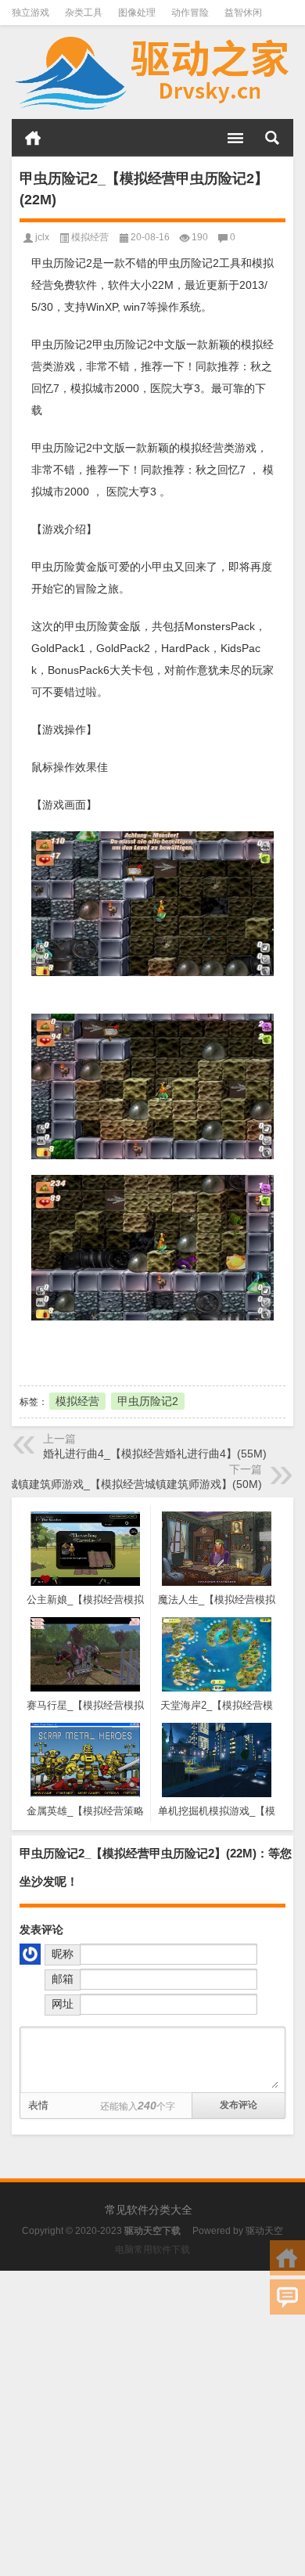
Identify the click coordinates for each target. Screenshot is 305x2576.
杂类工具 (84, 13)
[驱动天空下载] (152, 72)
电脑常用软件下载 (152, 2250)
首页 (33, 138)
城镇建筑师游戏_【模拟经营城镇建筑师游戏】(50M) (135, 1484)
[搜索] (272, 138)
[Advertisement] (152, 2423)
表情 (38, 2105)
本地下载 (106, 1351)
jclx (42, 237)
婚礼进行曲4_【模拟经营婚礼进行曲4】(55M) (155, 1454)
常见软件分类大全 (149, 2210)
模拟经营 (90, 237)
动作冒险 (190, 13)
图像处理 (137, 13)
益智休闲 (243, 13)
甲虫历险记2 (148, 1401)
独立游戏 (30, 13)
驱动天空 (264, 2231)
